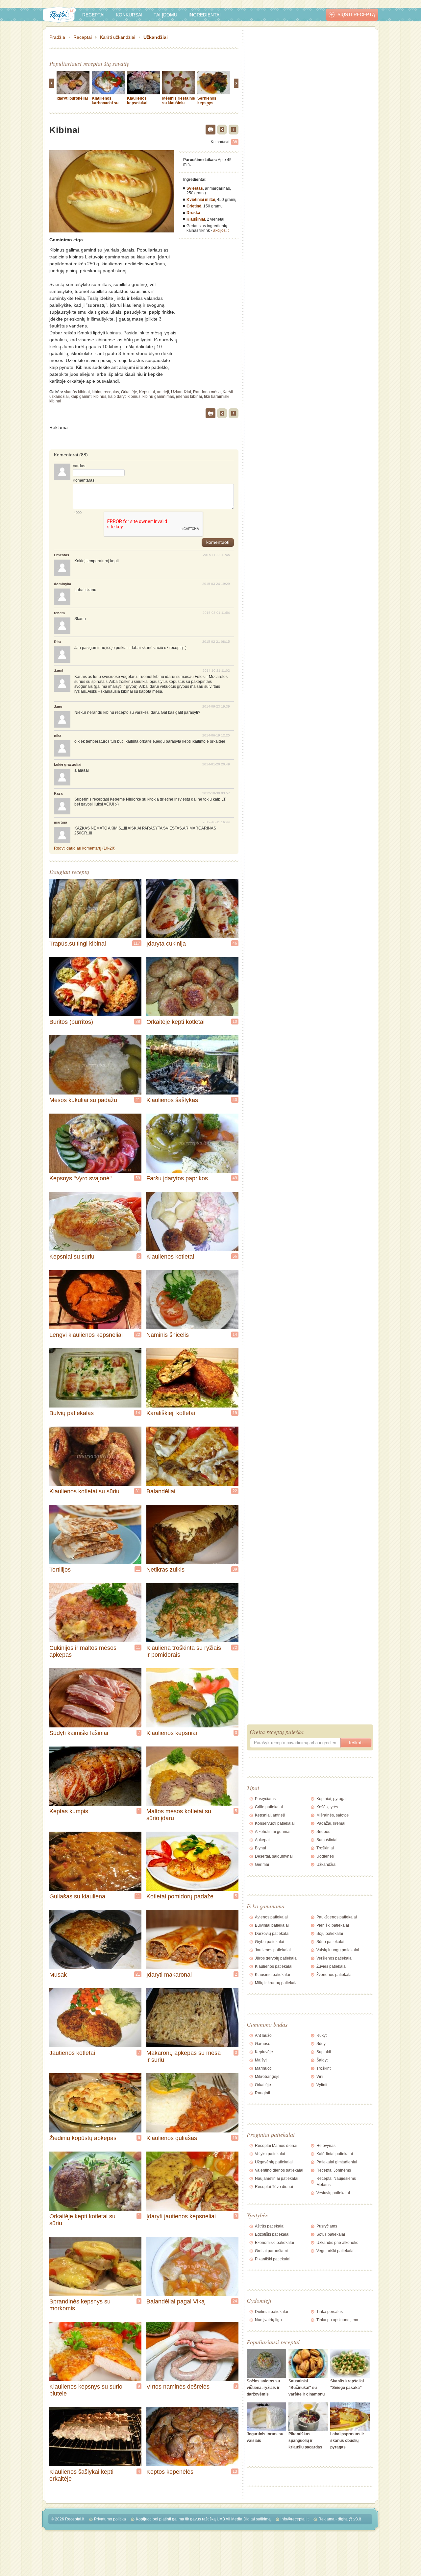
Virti (320, 2077)
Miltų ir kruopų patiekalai (277, 1983)
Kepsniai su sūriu (72, 1257)
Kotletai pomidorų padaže (180, 1896)
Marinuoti (263, 2068)
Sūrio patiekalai (330, 1942)
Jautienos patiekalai (273, 1950)
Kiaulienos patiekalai (274, 1966)
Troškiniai (325, 1848)
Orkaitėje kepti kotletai (175, 1022)
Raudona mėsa (207, 392)
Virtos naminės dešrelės (178, 2387)
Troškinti (324, 2068)
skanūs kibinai (77, 392)
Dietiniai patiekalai (272, 2312)
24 (235, 2301)
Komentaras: (84, 480)
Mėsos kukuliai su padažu (83, 1100)
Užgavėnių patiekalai (274, 2162)
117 (137, 943)
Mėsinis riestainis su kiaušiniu (179, 101)
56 (235, 1256)
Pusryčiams (265, 1799)
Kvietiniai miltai (201, 200)
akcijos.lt (221, 230)
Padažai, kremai (331, 1823)
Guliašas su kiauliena (77, 1896)
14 (235, 1335)
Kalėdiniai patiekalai (335, 2154)
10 (235, 1022)
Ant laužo (263, 2035)
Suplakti (324, 2052)
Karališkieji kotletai (171, 1413)
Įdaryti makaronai (169, 1975)
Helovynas (326, 2146)
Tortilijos (60, 1570)
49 (235, 1178)
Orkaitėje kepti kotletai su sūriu (82, 2220)
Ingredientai (205, 15)
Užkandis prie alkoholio (337, 2243)
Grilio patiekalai (269, 1807)
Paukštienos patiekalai (337, 1917)
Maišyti (261, 2060)
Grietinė (194, 206)
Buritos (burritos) (71, 1022)
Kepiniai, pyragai (332, 1799)
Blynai (260, 1848)
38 (138, 1022)
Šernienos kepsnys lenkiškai (207, 103)
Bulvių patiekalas (72, 1413)
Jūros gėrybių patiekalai (276, 1958)
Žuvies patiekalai (332, 1966)
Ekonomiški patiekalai (274, 2243)
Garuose (263, 2044)
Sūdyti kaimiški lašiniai (79, 1733)
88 (235, 142)
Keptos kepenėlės (170, 2472)
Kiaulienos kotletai (170, 1257)
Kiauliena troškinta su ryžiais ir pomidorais (184, 1651)
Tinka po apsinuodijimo (337, 2320)
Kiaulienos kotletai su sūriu (84, 1491)
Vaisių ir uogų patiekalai (338, 1950)
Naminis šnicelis (168, 1335)
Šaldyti (322, 2060)
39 (235, 1569)
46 (235, 943)
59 (138, 1178)
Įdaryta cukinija (166, 944)
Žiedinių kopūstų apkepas (83, 2138)
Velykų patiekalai (270, 2154)
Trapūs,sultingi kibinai (78, 944)
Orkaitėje (129, 392)
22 (138, 1335)
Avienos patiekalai (271, 1917)
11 (138, 1569)
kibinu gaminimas (158, 397)
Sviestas (195, 188)
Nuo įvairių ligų (268, 2320)
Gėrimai (262, 1865)
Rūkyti (322, 2035)
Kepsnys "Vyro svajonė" (80, 1178)
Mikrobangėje (267, 2077)
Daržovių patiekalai (272, 1934)
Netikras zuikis (165, 1570)
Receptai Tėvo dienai (274, 2187)
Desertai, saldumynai (274, 1856)
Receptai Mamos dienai (276, 2146)
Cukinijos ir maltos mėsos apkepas (83, 1651)
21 (138, 1100)
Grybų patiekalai (270, 1942)
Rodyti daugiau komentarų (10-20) (85, 848)
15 (235, 1413)
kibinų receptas (105, 392)
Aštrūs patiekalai (270, 2226)
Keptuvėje (264, 2052)
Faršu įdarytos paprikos (177, 1178)
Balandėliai (161, 1491)
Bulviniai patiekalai (272, 1925)
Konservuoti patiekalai (275, 1823)
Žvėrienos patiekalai (334, 1975)
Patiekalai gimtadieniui (337, 2162)
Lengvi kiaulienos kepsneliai (86, 1335)
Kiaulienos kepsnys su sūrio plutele (86, 2390)
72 (235, 1648)
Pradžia (57, 37)
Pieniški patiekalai (333, 1925)
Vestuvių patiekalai (333, 2193)
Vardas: (79, 466)
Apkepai (262, 1840)
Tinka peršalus (330, 2312)
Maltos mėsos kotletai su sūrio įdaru (179, 1815)
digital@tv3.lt (349, 2519)
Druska (193, 213)
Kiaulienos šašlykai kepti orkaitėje (81, 2475)
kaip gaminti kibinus (88, 397)
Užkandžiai (156, 37)
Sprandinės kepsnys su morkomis (80, 2305)
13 (235, 2471)
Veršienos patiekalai (334, 1958)
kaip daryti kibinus (124, 397)
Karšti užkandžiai (118, 37)
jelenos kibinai (189, 397)
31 (138, 1491)
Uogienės (325, 1856)
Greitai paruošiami (271, 2251)
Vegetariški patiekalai (335, 2251)
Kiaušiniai (196, 219)
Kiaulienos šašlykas (172, 1100)
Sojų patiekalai (330, 1934)
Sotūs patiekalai (331, 2234)
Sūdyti (322, 2044)
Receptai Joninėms (334, 2170)
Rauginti (262, 2093)
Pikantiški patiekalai (273, 2259)
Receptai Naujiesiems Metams (336, 2182)
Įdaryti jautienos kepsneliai (181, 2216)
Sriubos (323, 1832)
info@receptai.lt (295, 2519)
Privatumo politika (110, 2519)
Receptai (93, 15)
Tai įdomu (165, 15)
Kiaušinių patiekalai (272, 1975)
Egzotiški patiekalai (272, 2234)
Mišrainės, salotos (333, 1815)
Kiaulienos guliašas (172, 2138)
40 (235, 1100)
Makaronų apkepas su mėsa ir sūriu (184, 2056)
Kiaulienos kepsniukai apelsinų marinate (137, 105)
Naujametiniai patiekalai (277, 2179)
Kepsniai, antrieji (154, 392)
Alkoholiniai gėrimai (273, 1832)
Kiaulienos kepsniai (172, 1733)
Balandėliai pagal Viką (175, 2301)
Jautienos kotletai (72, 2053)
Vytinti (322, 2085)
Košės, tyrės (327, 1807)
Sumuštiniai (327, 1840)
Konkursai (129, 15)
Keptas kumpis (69, 1811)
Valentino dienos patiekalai (279, 2170)
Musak (58, 1975)
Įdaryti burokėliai (72, 98)
